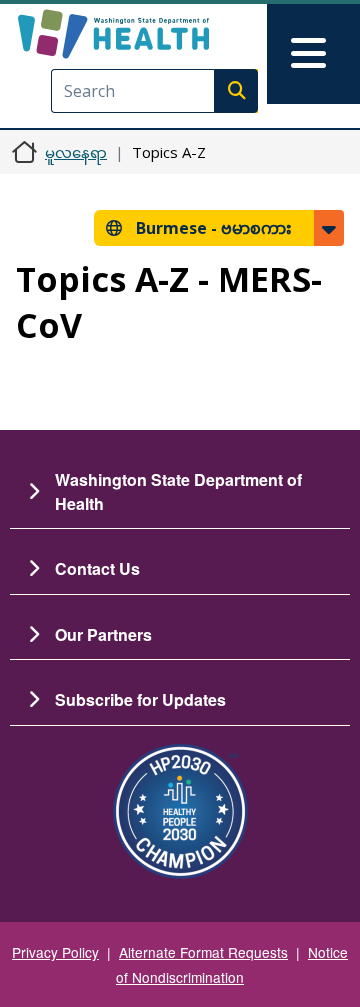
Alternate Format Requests (203, 952)
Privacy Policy (55, 952)
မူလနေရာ (76, 152)
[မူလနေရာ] (147, 34)
